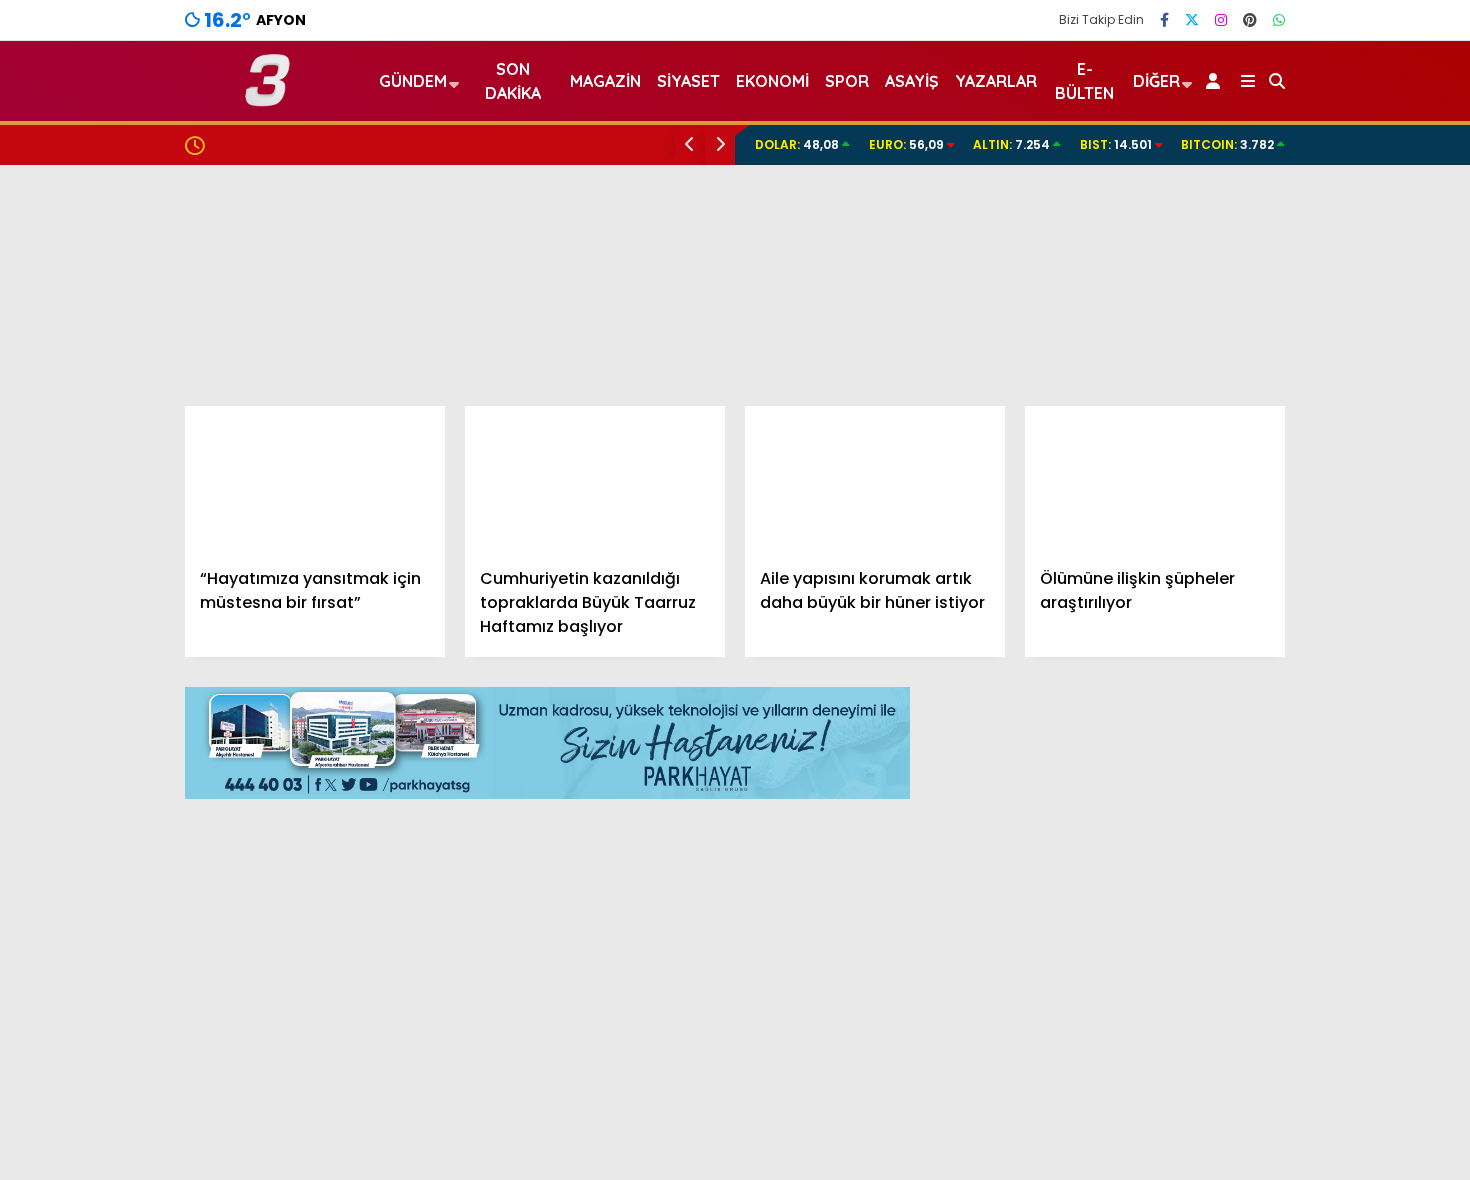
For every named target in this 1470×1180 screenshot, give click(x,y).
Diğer (1156, 81)
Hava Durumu (1301, 901)
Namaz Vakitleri (1315, 943)
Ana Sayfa (1295, 111)
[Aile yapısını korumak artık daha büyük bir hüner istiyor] (875, 479)
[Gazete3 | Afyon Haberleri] (267, 97)
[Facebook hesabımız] (1164, 20)
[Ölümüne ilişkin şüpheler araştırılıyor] (1155, 479)
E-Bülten (1084, 81)
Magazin (1271, 657)
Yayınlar (1285, 363)
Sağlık (1261, 697)
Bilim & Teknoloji (1298, 737)
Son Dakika (513, 81)
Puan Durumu (1306, 1027)
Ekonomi (1270, 497)
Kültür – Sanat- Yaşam (1324, 777)
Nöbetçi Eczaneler (1322, 859)
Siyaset (688, 81)
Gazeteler (1292, 985)
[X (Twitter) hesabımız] (1192, 20)
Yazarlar (1286, 195)
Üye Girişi (1287, 279)
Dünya (1263, 577)
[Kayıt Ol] (1216, 81)
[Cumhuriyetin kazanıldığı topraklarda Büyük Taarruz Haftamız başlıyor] (595, 479)
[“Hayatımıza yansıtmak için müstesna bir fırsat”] (315, 479)
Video (1274, 153)
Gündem (1272, 456)
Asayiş (912, 81)
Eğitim (1262, 537)
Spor (1257, 617)
